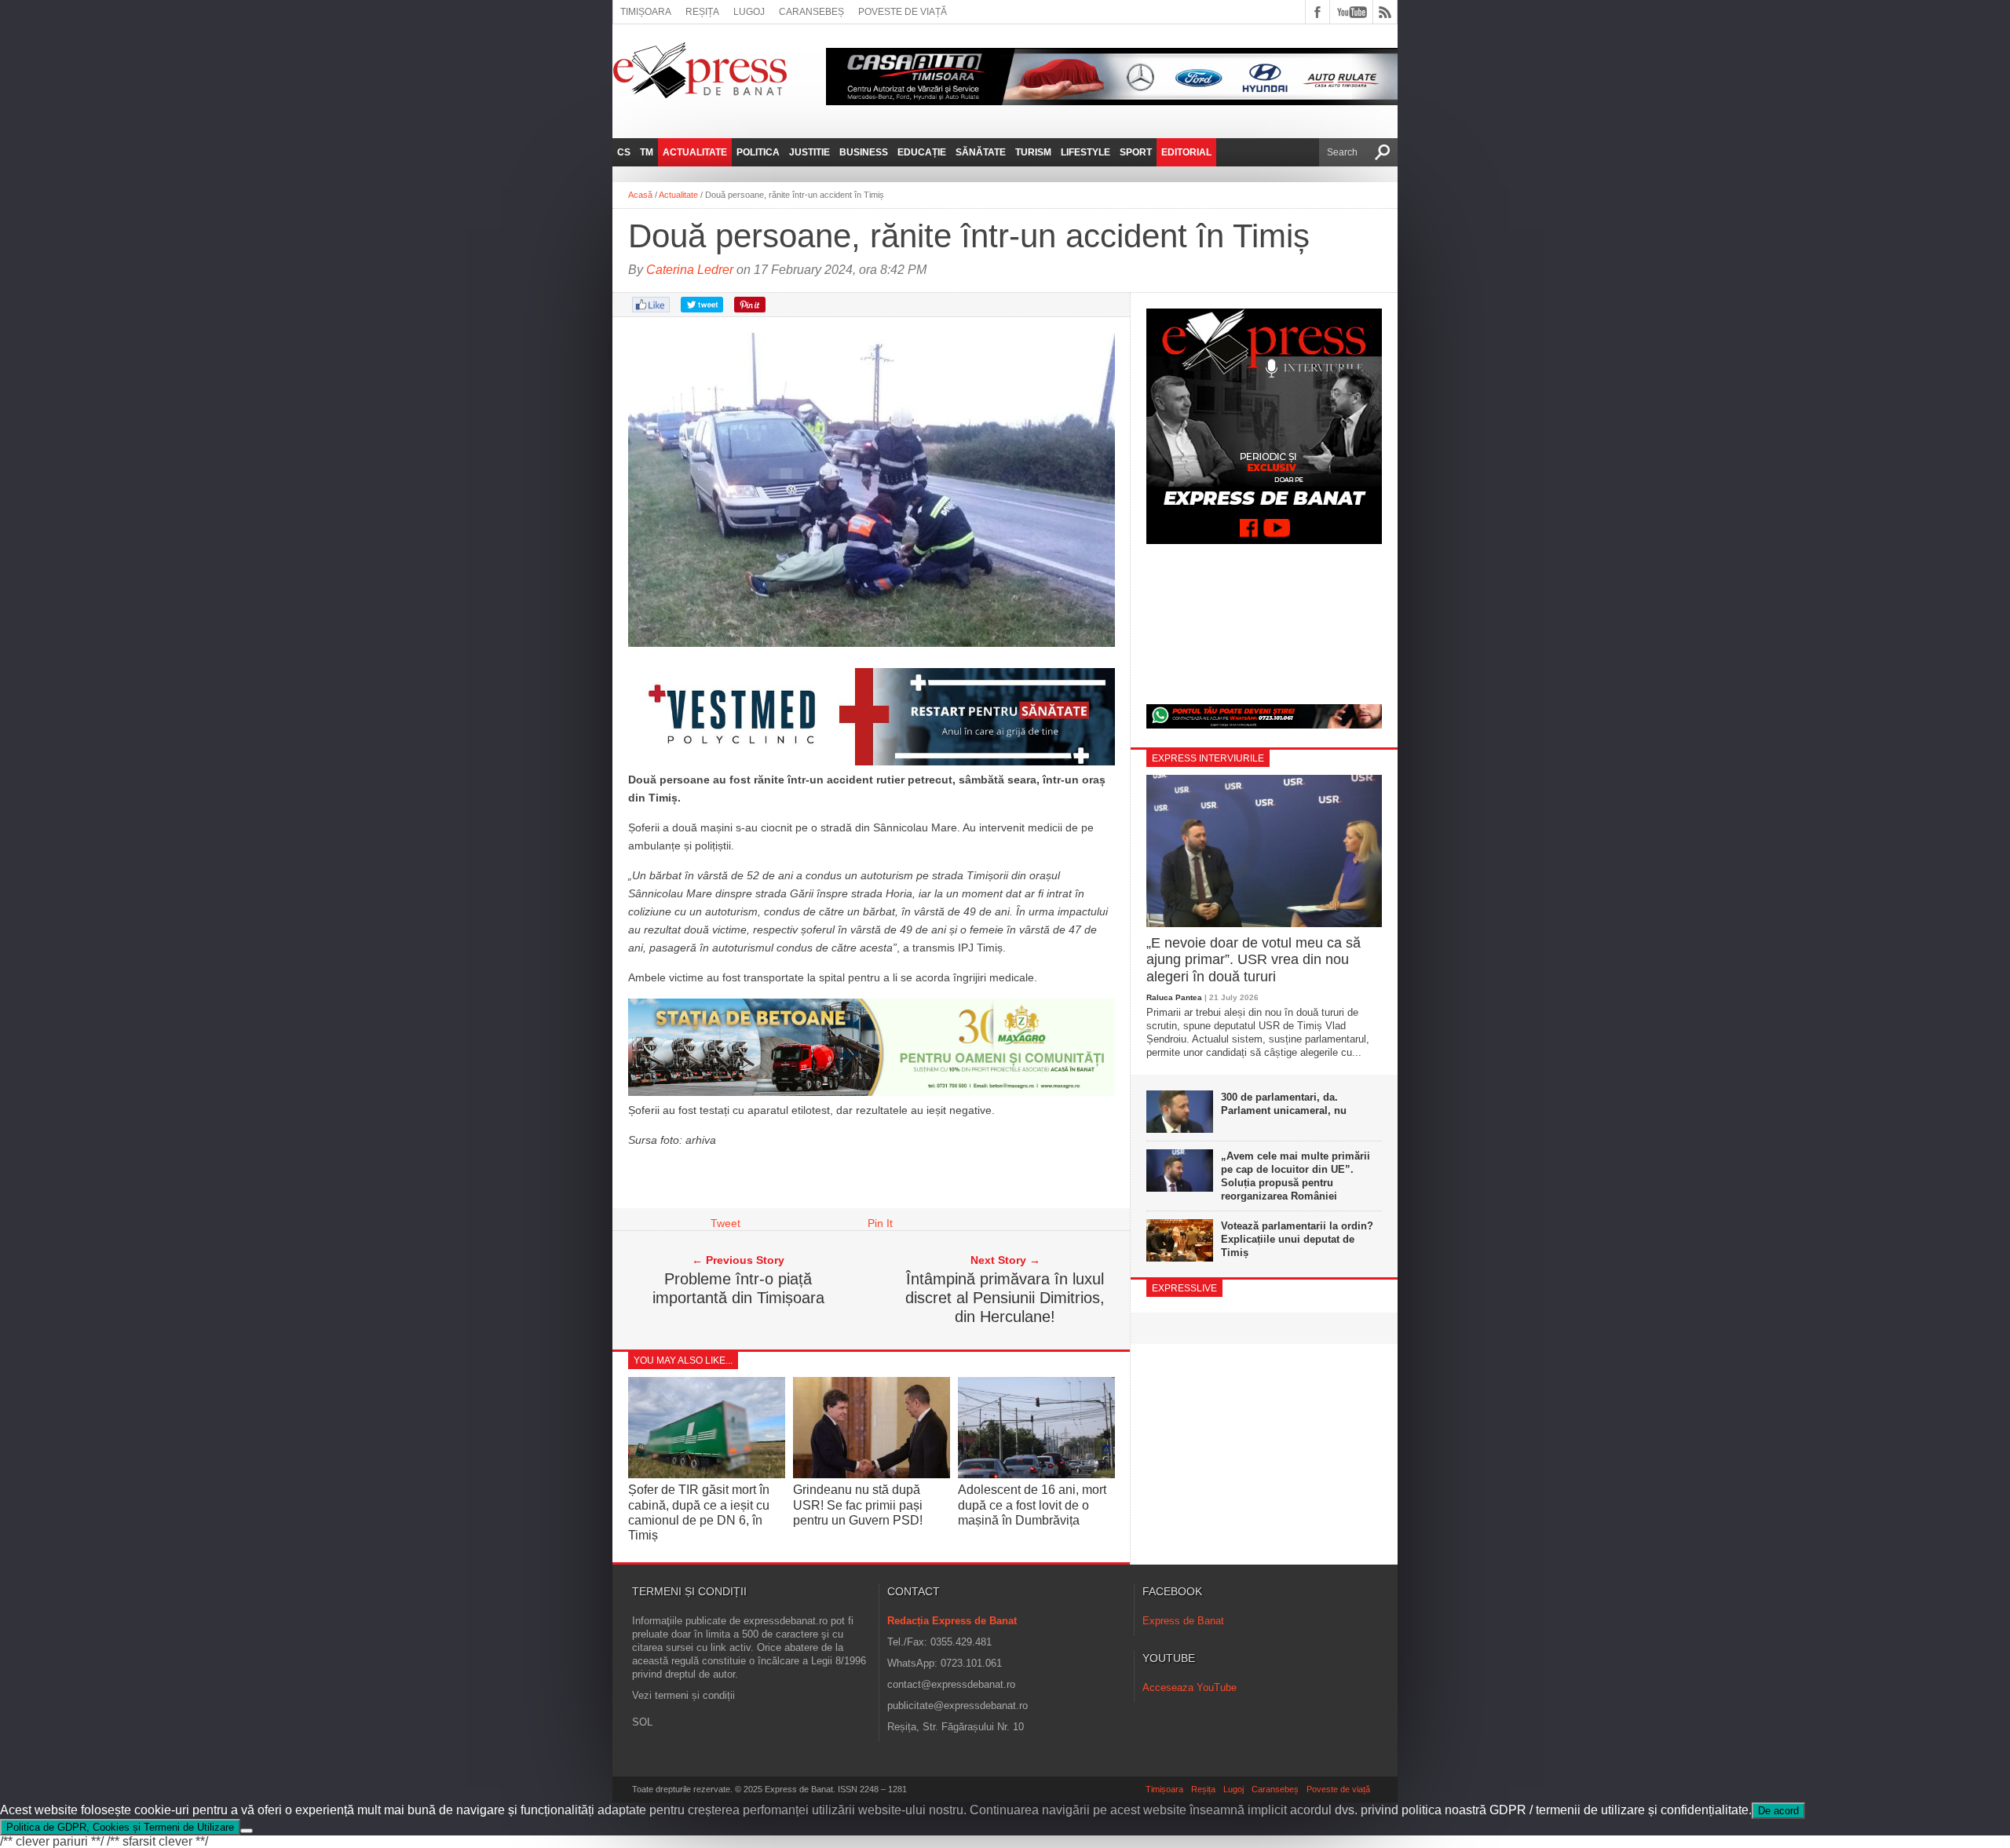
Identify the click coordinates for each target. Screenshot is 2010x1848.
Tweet (725, 1223)
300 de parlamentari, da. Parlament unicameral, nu (1284, 1104)
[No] (247, 1831)
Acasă (640, 195)
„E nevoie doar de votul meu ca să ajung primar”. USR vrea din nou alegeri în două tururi (1254, 960)
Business (864, 152)
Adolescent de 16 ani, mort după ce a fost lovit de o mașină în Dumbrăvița (1032, 1505)
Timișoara (646, 12)
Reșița (702, 12)
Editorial (1186, 152)
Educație (922, 152)
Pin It (880, 1223)
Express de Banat (1183, 1621)
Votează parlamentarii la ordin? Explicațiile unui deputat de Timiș (1297, 1239)
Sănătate (981, 152)
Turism (1033, 152)
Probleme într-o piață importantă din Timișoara (738, 1288)
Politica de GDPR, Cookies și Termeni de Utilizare (120, 1827)
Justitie (809, 152)
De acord (1778, 1811)
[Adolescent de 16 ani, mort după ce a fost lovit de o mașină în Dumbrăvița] (1036, 1475)
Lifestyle (1085, 152)
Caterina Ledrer (690, 270)
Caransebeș (811, 12)
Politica (758, 152)
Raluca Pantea (1174, 997)
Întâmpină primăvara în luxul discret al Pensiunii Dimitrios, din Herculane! (1005, 1298)
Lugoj (749, 12)
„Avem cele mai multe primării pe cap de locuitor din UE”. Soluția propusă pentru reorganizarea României (1296, 1176)
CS (624, 152)
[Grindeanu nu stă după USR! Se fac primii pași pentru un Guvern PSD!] (872, 1475)
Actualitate (695, 152)
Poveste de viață (903, 12)
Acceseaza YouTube (1190, 1687)
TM (647, 152)
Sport (1136, 152)
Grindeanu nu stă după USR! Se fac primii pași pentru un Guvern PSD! (858, 1505)
